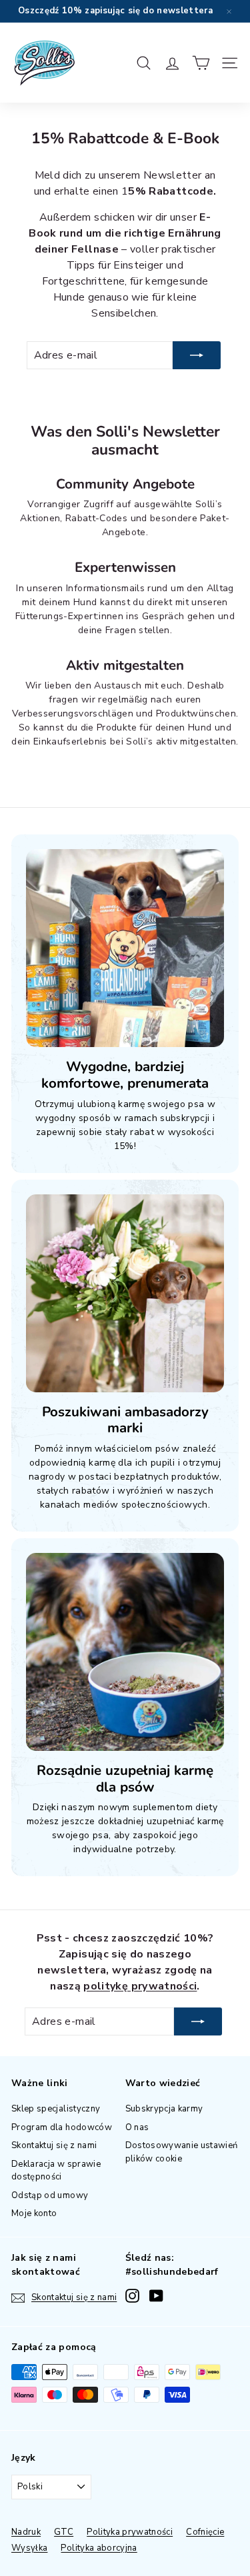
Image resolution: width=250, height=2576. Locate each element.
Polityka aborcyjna (99, 2548)
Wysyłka (29, 2548)
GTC (64, 2532)
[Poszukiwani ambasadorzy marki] (125, 1293)
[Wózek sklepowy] (201, 63)
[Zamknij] (229, 11)
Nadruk (26, 2532)
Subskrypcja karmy (164, 2109)
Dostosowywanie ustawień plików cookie (182, 2152)
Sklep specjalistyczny (56, 2109)
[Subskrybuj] (197, 355)
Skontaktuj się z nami (54, 2145)
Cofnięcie (205, 2532)
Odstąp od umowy (50, 2195)
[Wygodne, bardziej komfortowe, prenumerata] (125, 948)
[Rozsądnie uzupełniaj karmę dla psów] (125, 1652)
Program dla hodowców (62, 2127)
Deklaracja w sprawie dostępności (56, 2171)
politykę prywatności (140, 1986)
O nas (137, 2127)
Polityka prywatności (130, 2532)
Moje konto (34, 2213)
